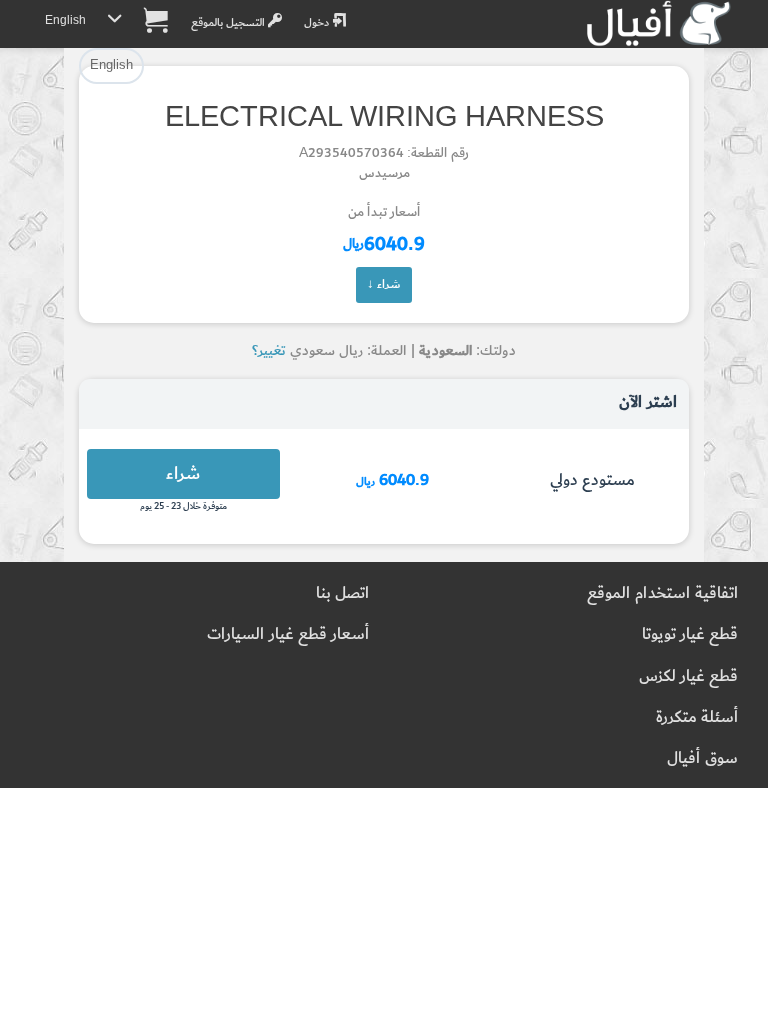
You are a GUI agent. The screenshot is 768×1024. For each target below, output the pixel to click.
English (65, 20)
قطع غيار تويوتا (690, 634)
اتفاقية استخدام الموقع (662, 593)
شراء (183, 473)
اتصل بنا (342, 593)
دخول (318, 22)
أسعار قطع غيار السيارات (288, 634)
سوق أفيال (702, 758)
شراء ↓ (384, 284)
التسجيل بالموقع (229, 22)
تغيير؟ (269, 350)
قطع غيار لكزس (688, 676)
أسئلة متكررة (697, 717)
